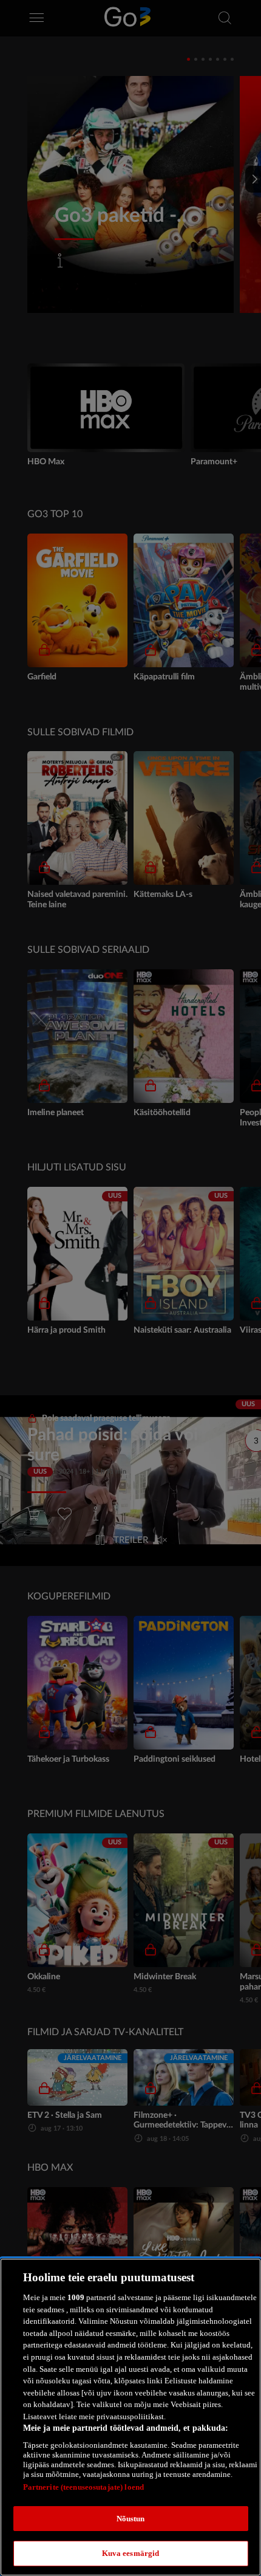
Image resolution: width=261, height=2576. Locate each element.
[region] (130, 2417)
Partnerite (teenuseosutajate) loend (84, 2487)
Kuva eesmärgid (131, 2553)
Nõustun (131, 2519)
